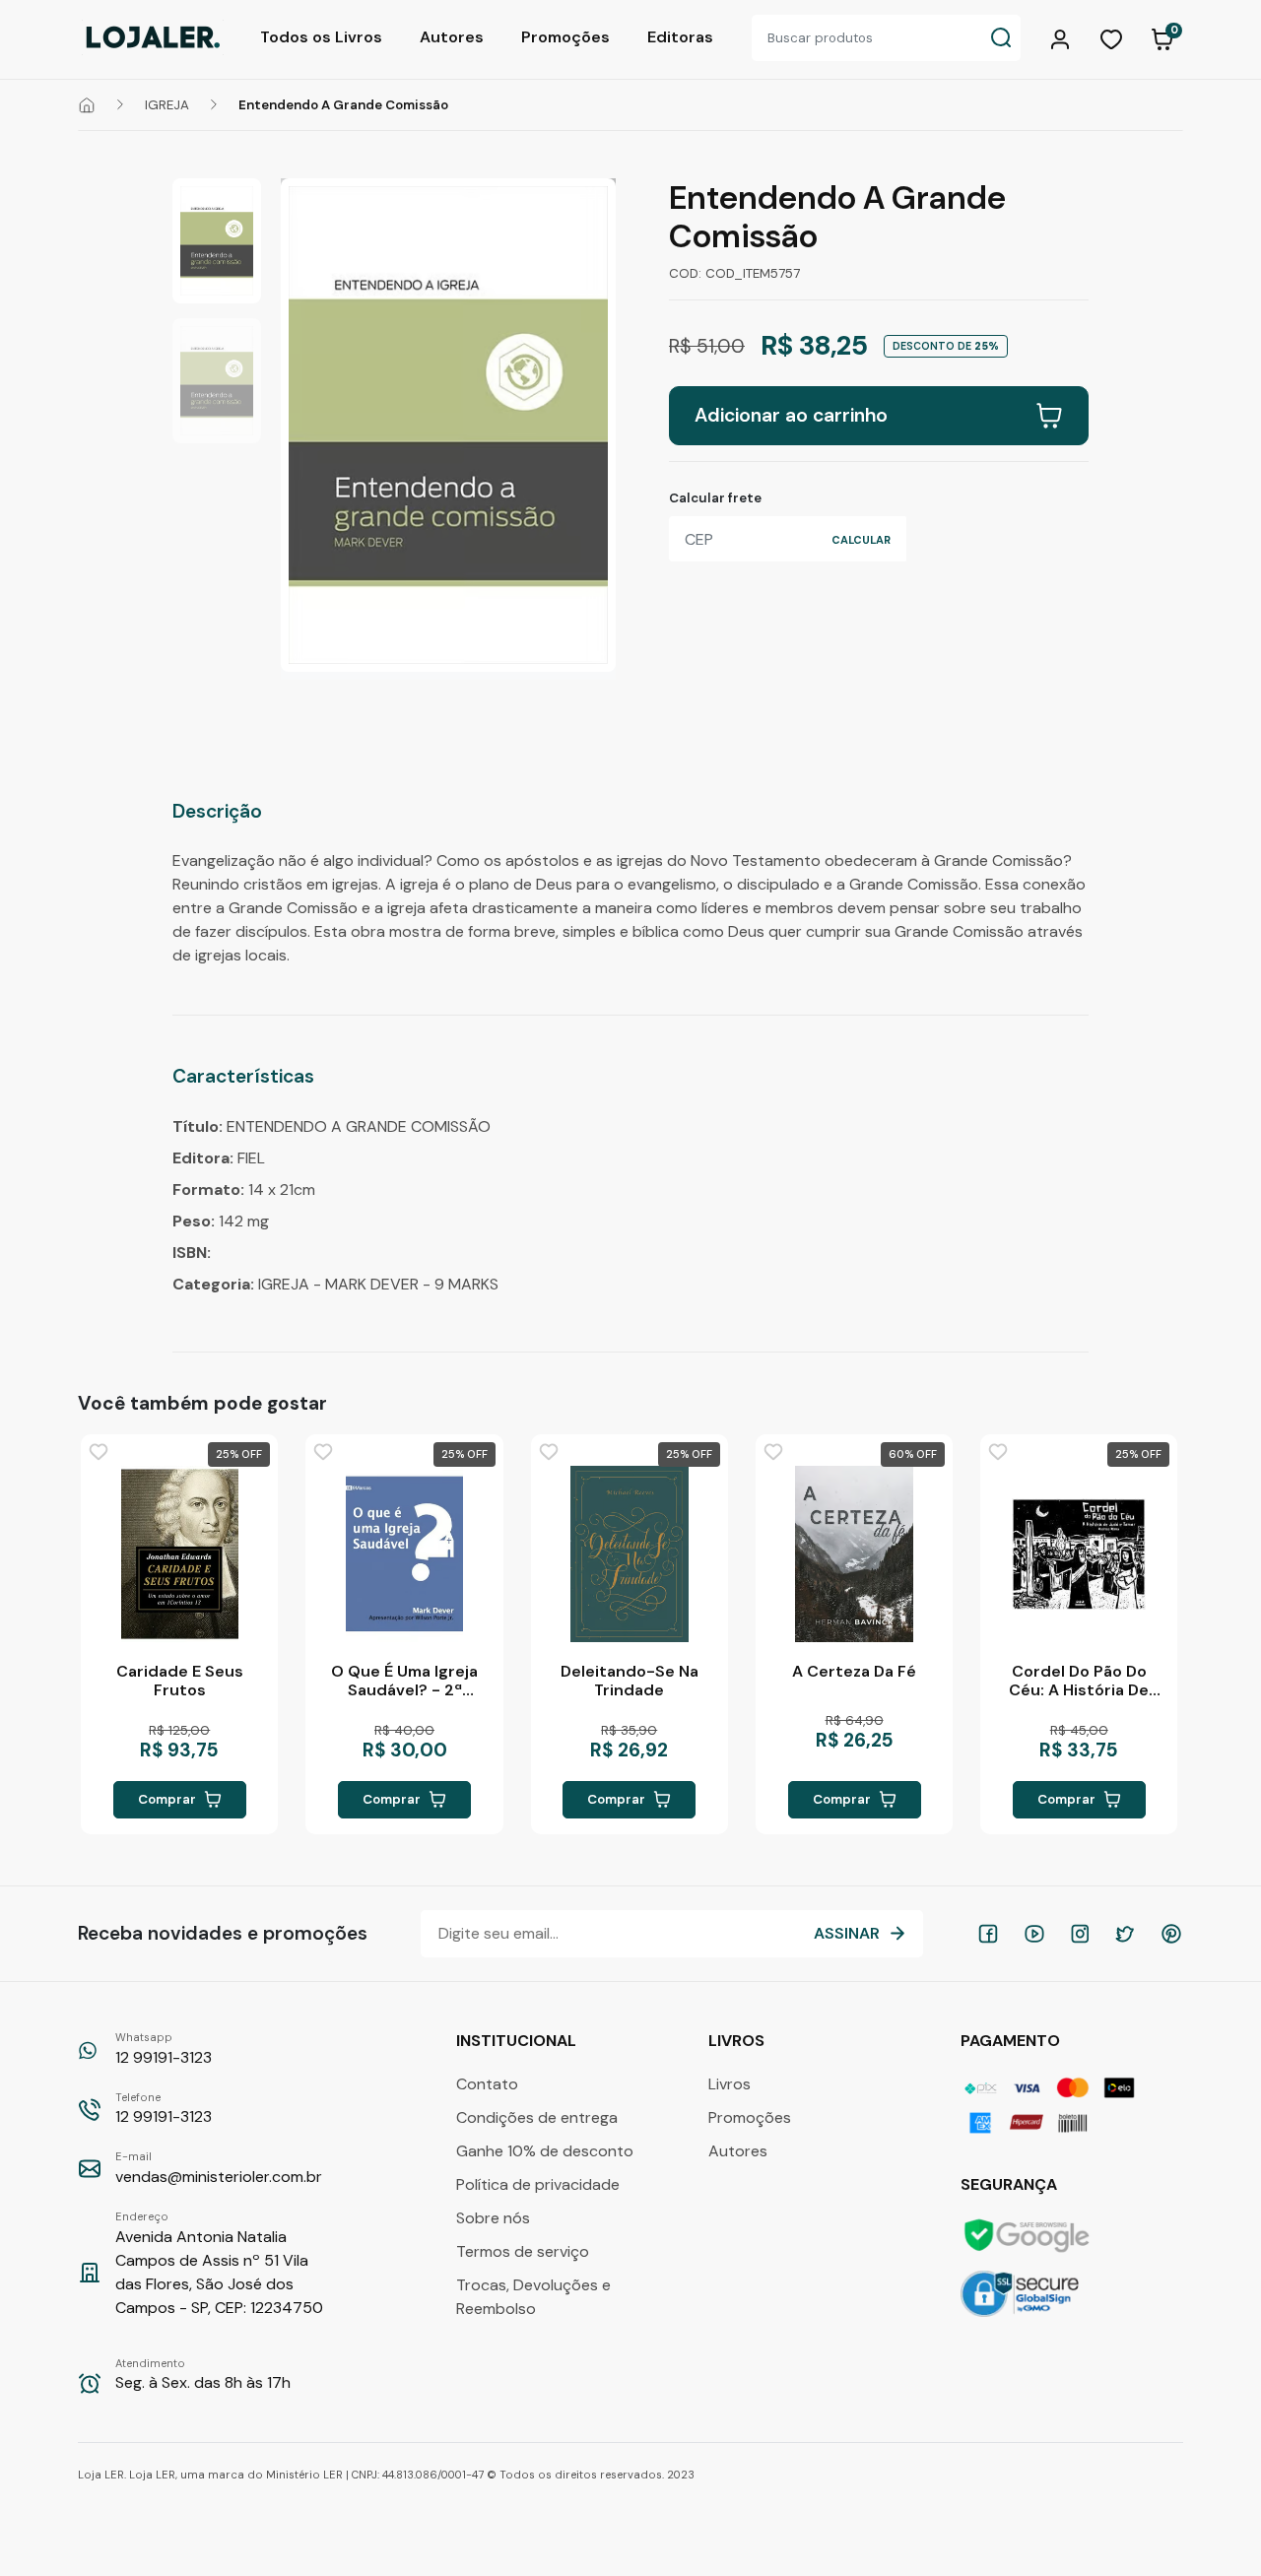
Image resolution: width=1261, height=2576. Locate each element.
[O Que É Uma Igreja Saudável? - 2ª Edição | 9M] (404, 1553)
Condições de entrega (537, 2117)
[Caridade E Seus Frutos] (179, 1553)
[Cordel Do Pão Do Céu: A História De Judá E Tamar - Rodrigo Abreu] (1079, 1553)
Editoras (680, 37)
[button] (1063, 37)
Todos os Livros (321, 37)
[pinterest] (1171, 1934)
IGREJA (167, 105)
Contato (487, 2084)
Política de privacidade (538, 2184)
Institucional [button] (518, 2041)
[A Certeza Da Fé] (854, 1553)
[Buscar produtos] (1001, 38)
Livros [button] (738, 2041)
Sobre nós (493, 2218)
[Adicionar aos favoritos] (99, 1452)
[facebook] (988, 1934)
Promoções (565, 37)
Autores (452, 37)
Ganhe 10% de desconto (545, 2151)
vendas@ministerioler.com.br (219, 2168)
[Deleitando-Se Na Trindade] (630, 1553)
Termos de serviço (523, 2251)
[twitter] (1125, 1934)
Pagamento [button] (1012, 2041)
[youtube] (1034, 1934)
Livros (730, 2084)
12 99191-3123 (164, 2049)
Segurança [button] (1011, 2184)
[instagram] (1080, 1934)
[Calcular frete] (861, 539)
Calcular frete (715, 498)
